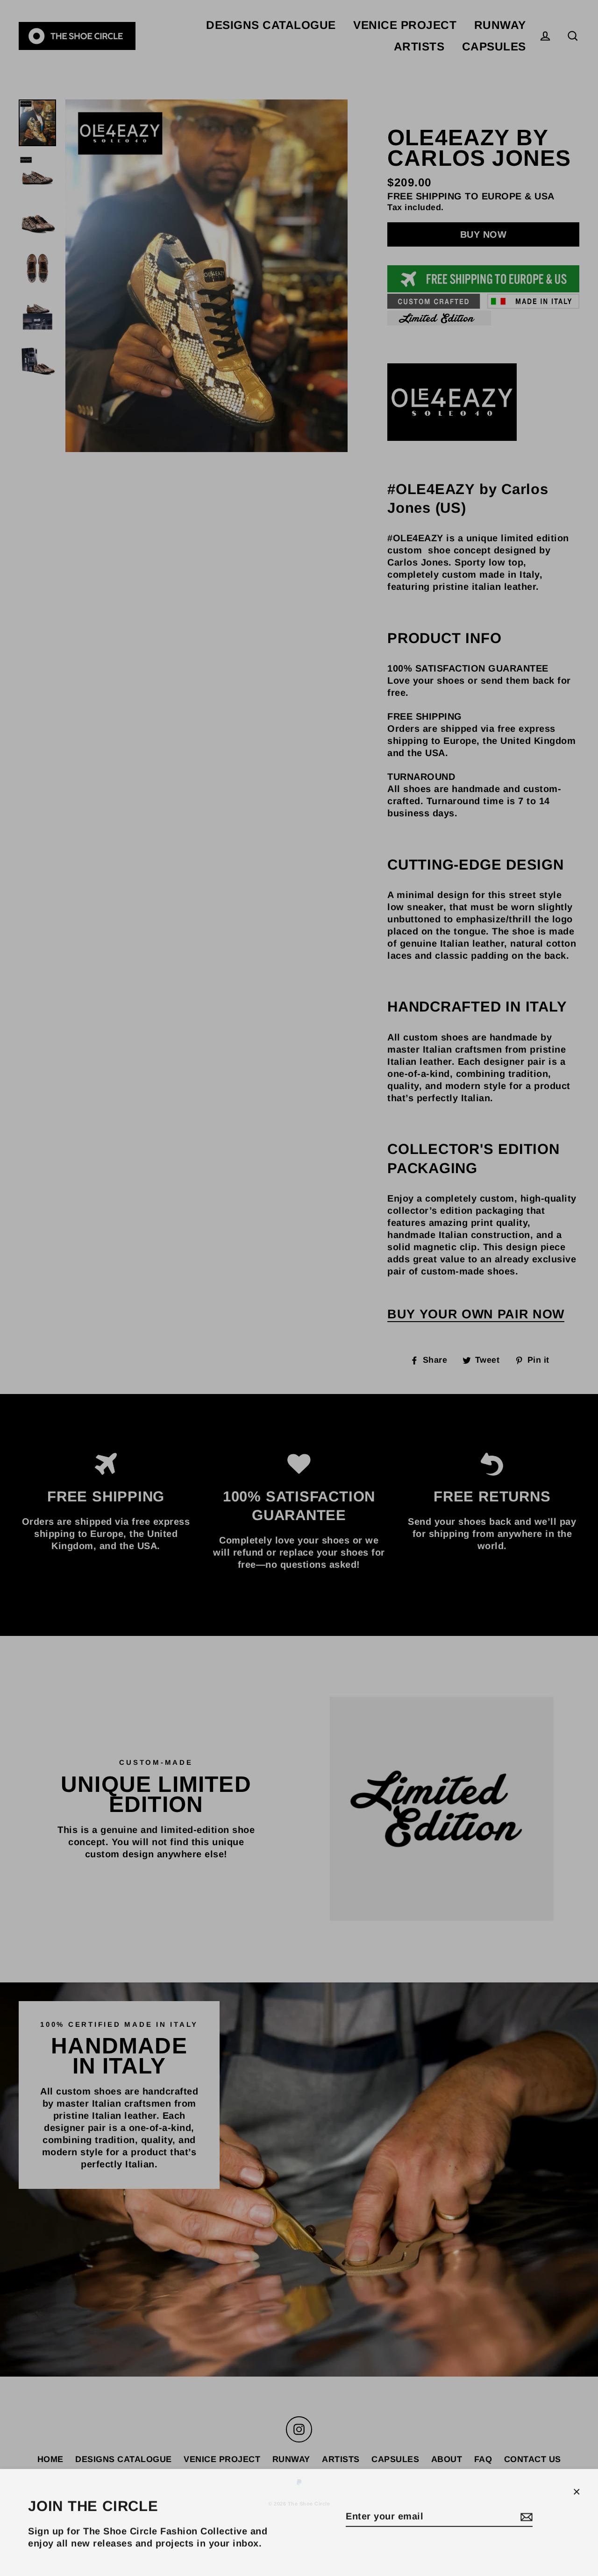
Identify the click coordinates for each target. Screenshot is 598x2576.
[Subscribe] (525, 2515)
